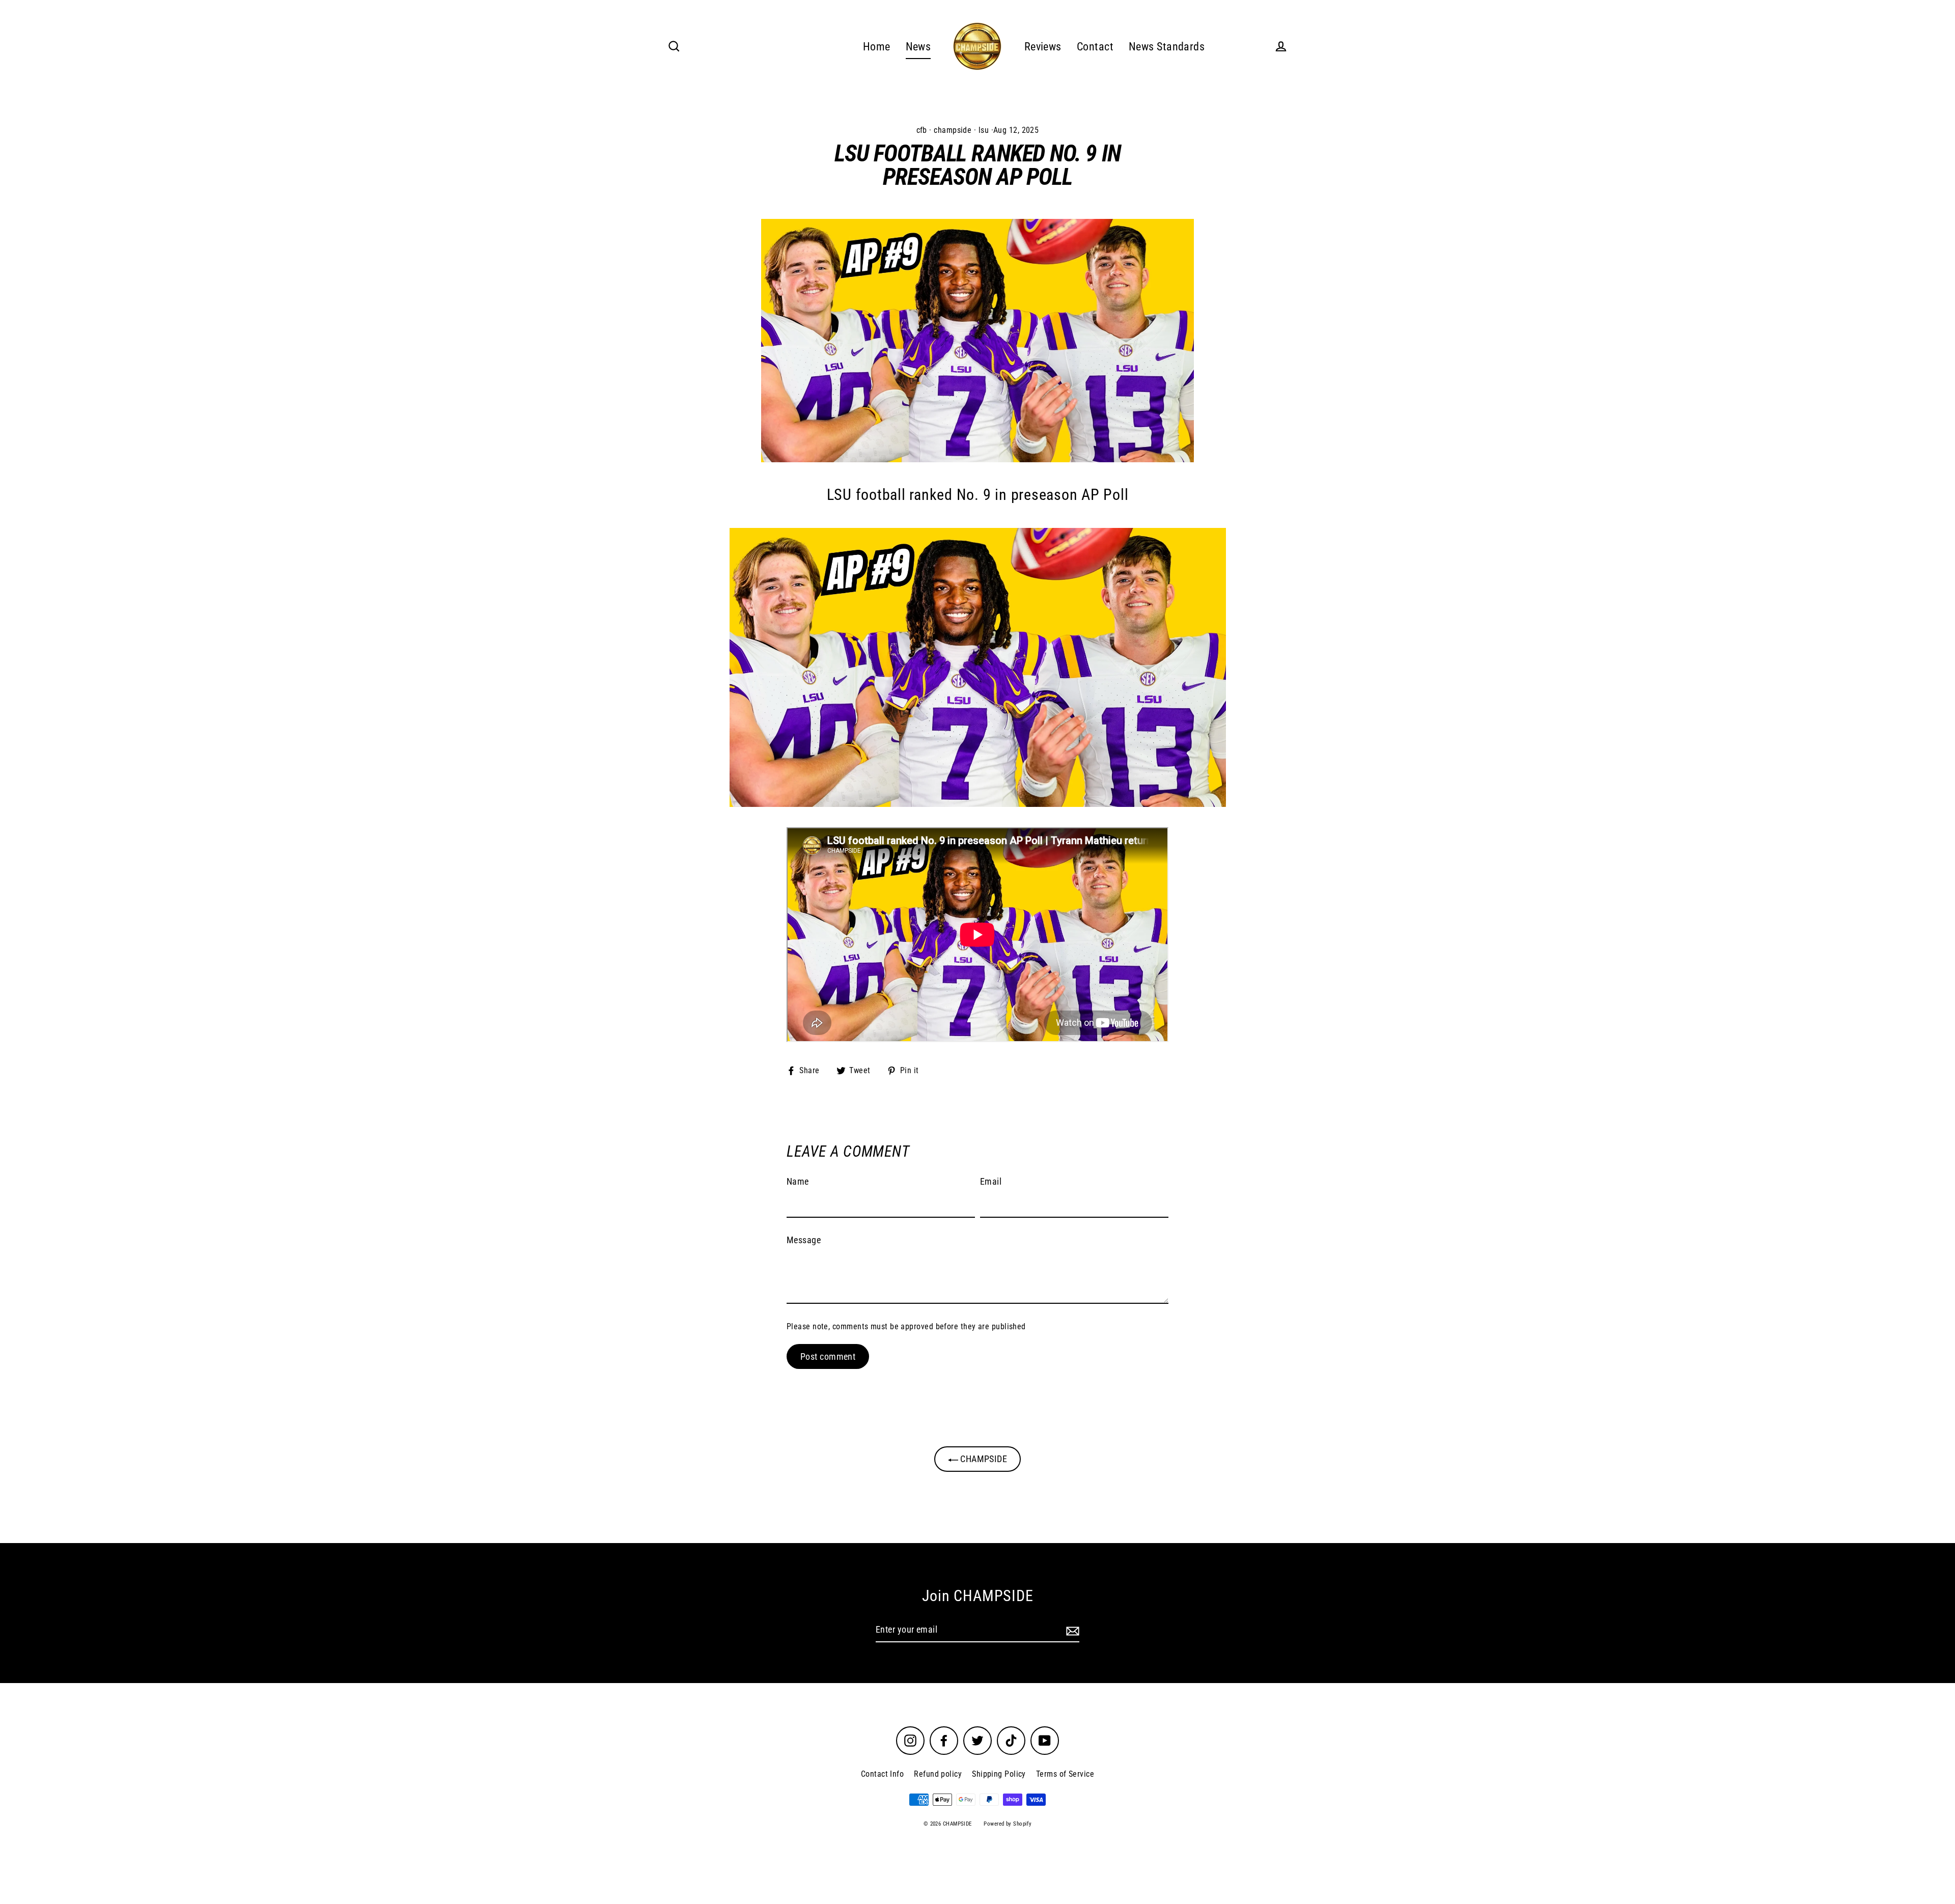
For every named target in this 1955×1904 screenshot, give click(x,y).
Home (877, 47)
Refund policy (938, 1774)
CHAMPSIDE (983, 1459)
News (918, 47)
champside (953, 130)
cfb (922, 130)
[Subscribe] (1071, 1630)
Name (798, 1181)
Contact (1095, 47)
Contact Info (882, 1774)
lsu (984, 130)
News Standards (1167, 47)
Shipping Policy (999, 1774)
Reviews (1043, 47)
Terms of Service (1065, 1774)
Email (991, 1181)
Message (804, 1240)
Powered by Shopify (1008, 1824)
